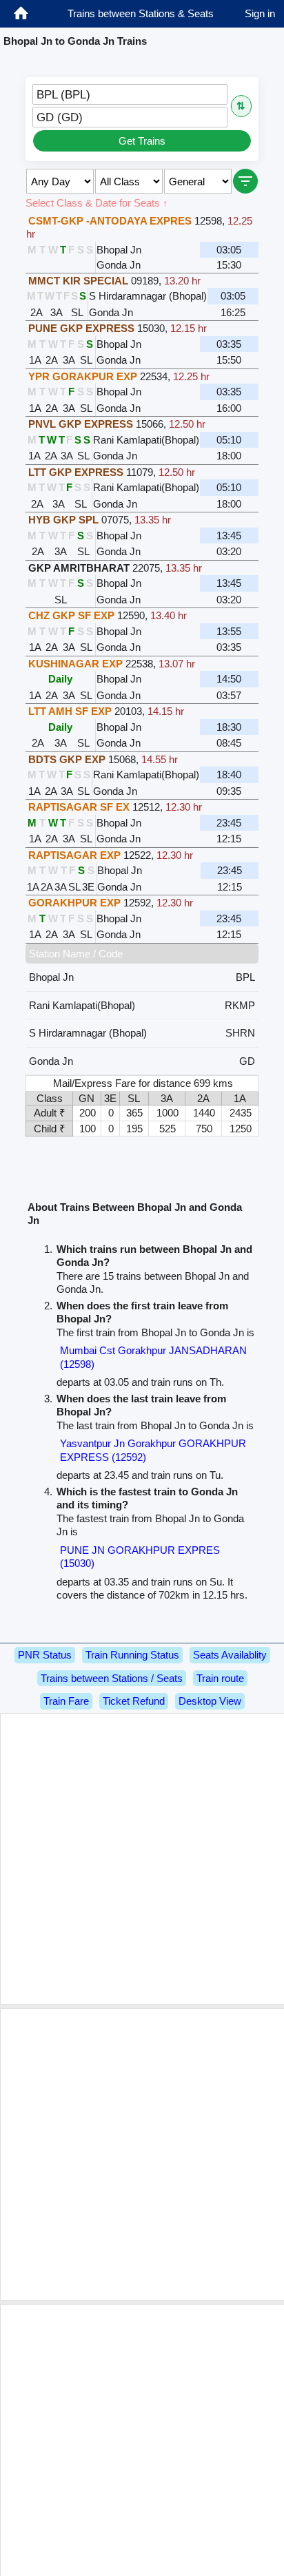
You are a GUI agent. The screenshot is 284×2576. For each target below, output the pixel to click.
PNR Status (45, 1655)
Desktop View (210, 1701)
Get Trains (142, 141)
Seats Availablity (230, 1655)
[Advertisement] (142, 1859)
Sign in (260, 13)
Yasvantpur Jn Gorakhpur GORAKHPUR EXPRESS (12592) (153, 1450)
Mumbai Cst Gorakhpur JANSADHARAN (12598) (153, 1357)
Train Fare (66, 1701)
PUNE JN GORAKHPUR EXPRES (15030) (140, 1557)
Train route (220, 1678)
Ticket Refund (134, 1701)
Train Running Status (132, 1655)
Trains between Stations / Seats (112, 1678)
